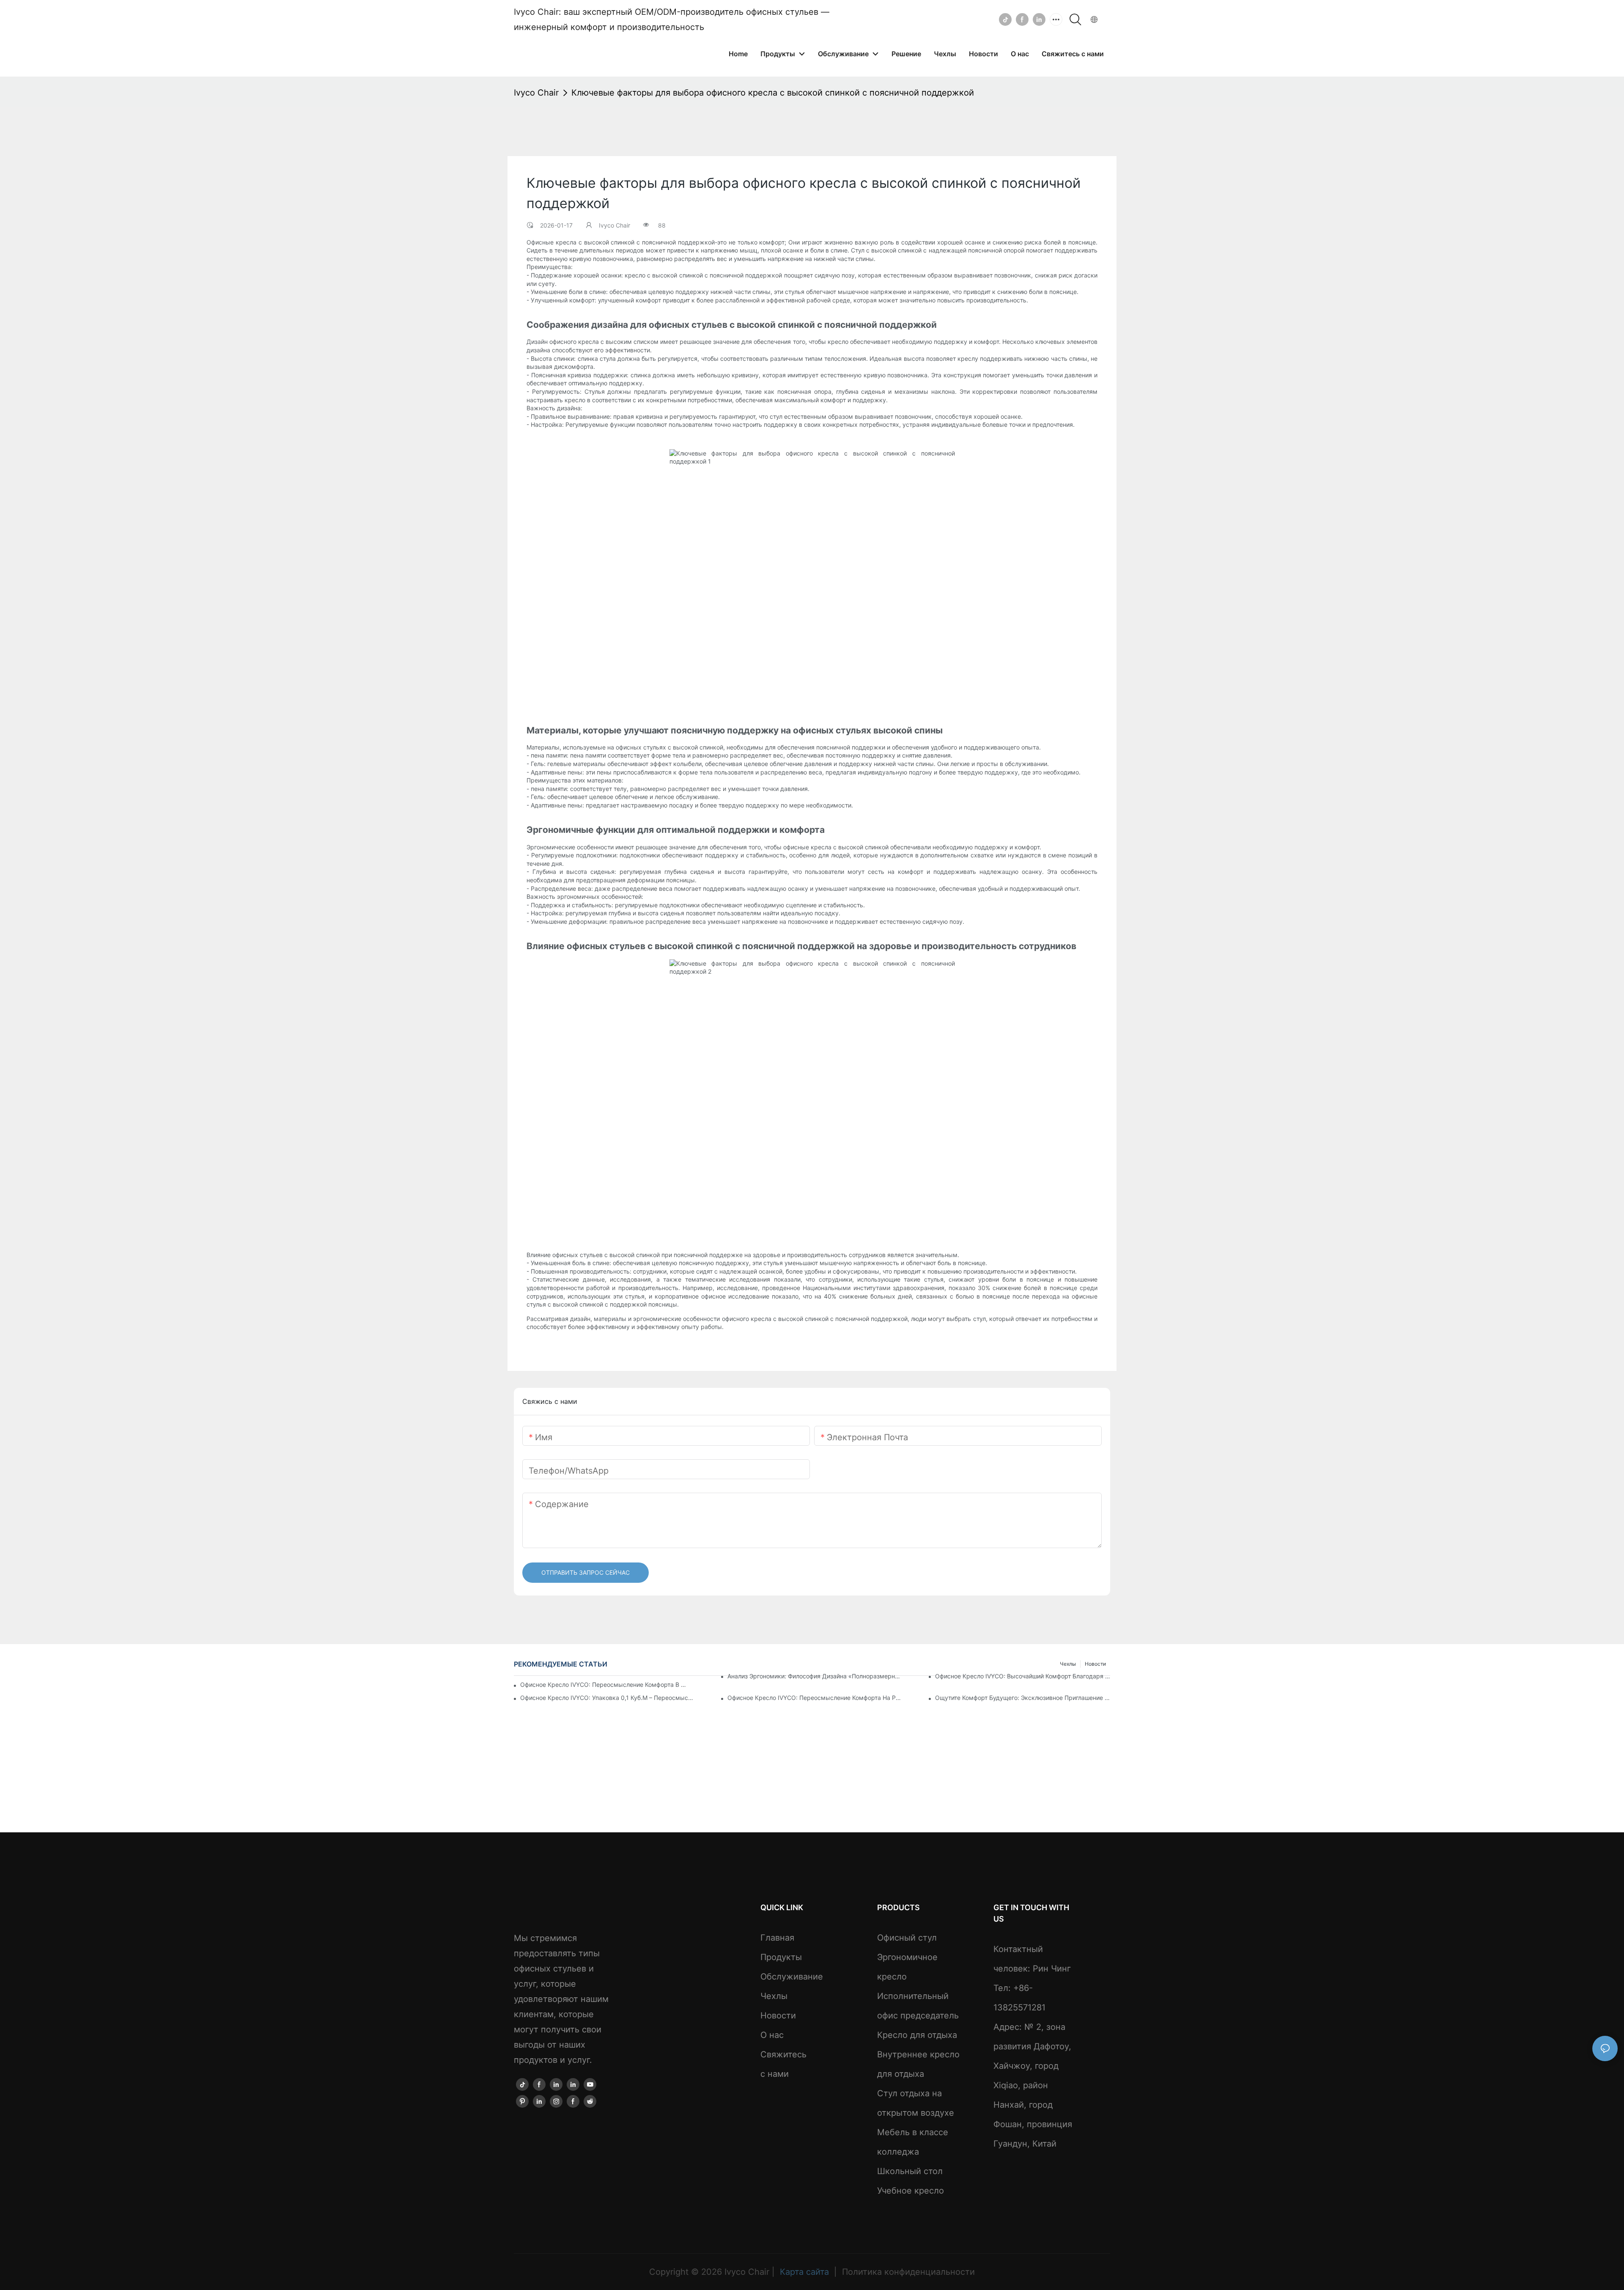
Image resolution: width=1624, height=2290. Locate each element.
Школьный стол (910, 2171)
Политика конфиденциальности (907, 2272)
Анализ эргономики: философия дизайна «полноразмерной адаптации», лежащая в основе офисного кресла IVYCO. (815, 1676)
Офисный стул (907, 1938)
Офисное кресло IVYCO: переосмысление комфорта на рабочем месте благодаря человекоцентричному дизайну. (815, 1698)
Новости (778, 2015)
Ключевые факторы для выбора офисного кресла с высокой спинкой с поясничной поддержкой (773, 93)
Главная (777, 1938)
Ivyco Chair (536, 93)
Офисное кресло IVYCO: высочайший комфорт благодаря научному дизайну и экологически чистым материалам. (1023, 1676)
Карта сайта (804, 2272)
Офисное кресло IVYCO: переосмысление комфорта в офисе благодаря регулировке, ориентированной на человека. (605, 1685)
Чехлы (774, 1996)
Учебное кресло (911, 2191)
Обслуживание (792, 1977)
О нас (772, 2035)
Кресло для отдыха (917, 2035)
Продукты (781, 1957)
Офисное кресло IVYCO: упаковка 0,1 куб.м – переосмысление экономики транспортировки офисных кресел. (608, 1698)
